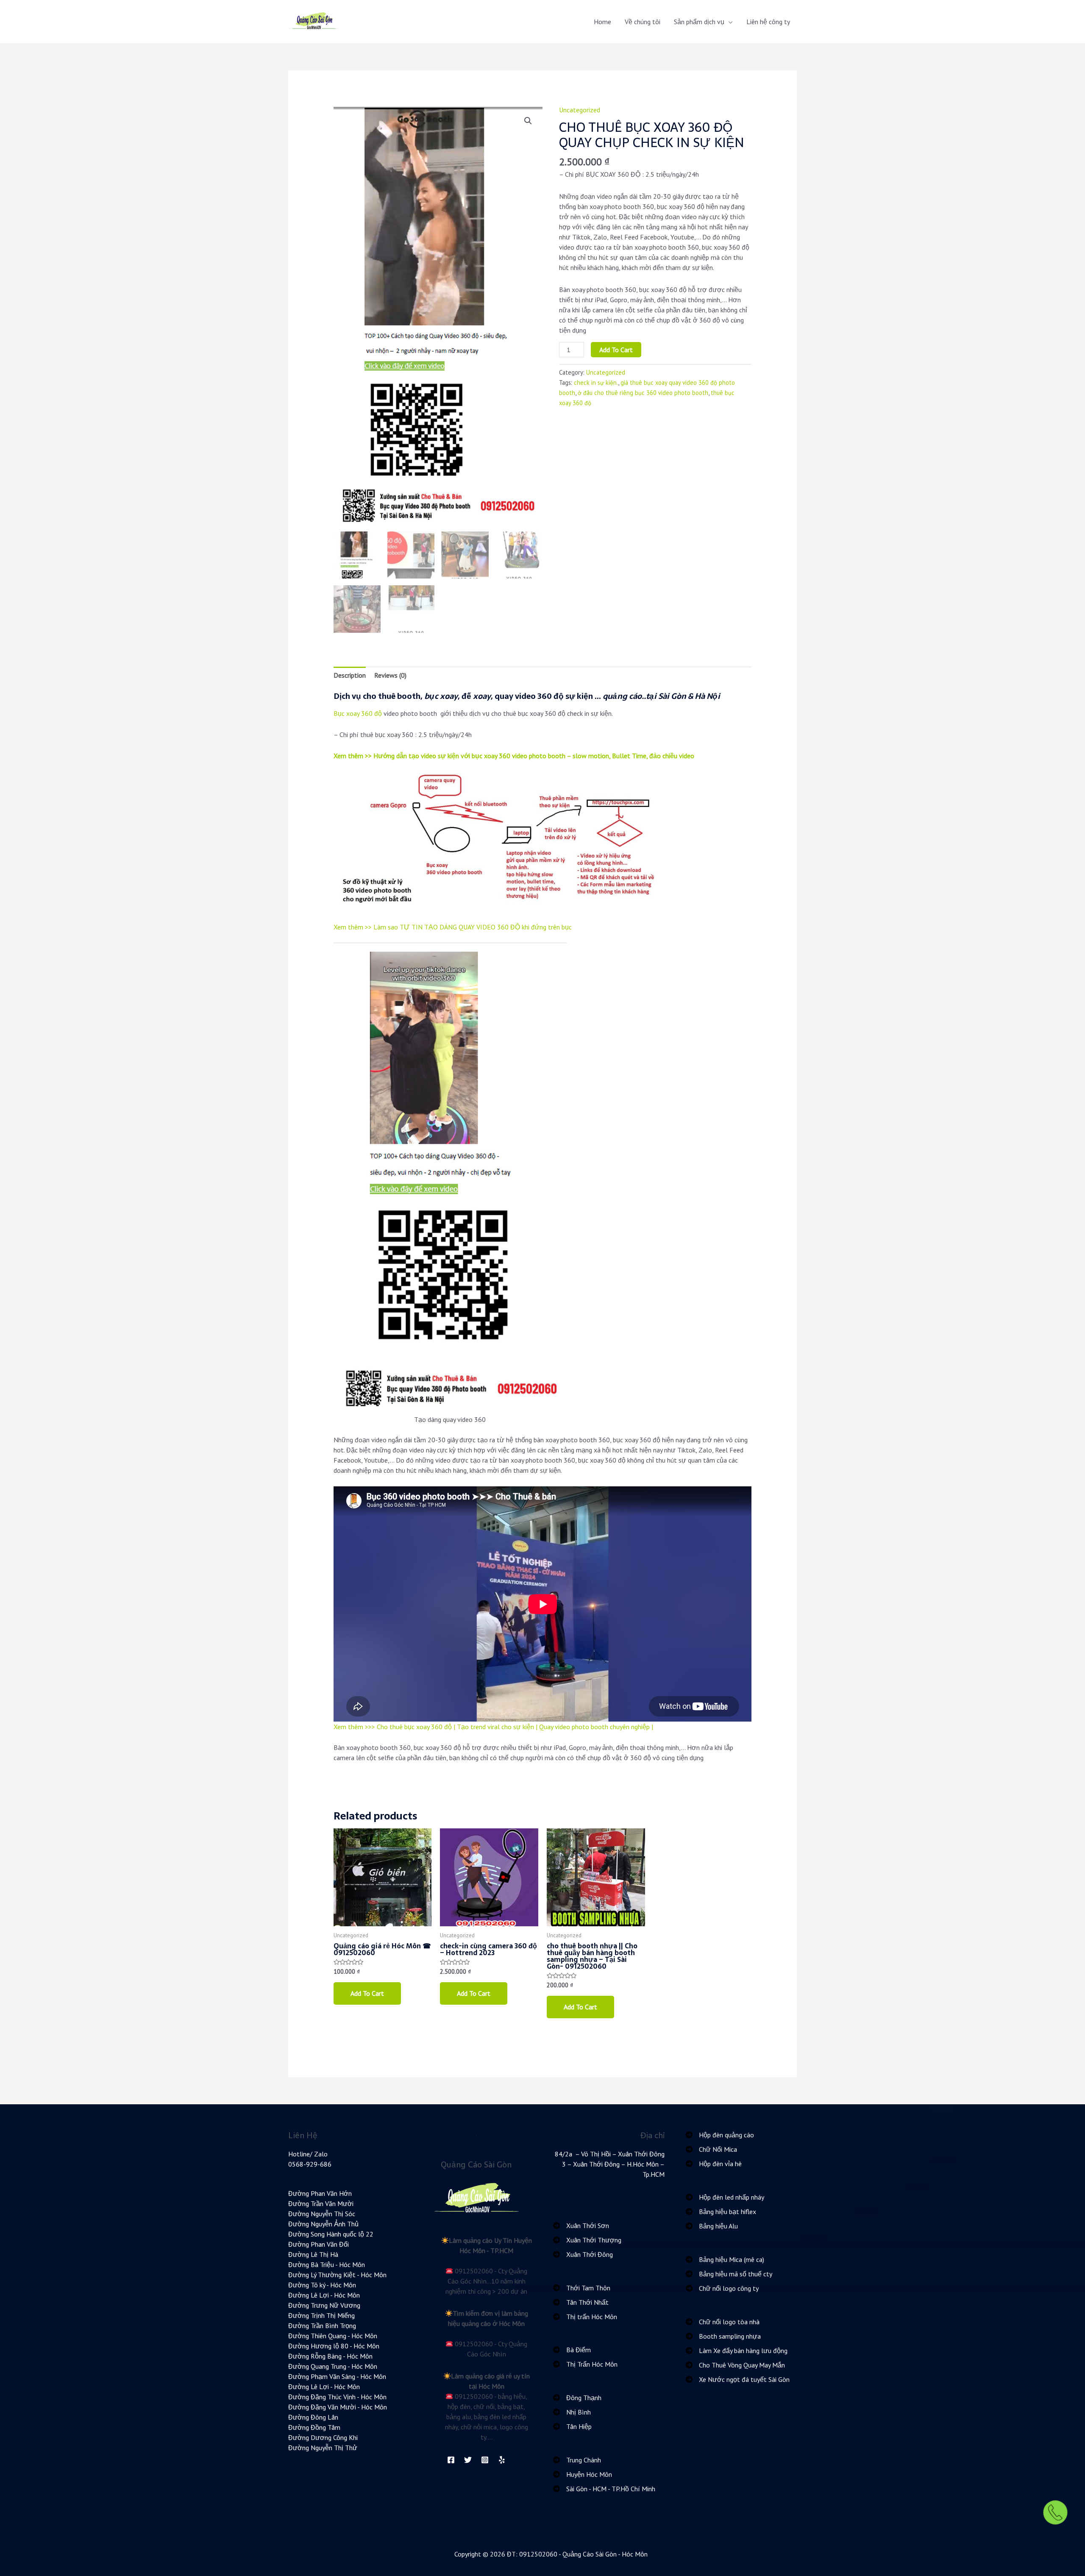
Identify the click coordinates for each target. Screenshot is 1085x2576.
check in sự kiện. (596, 383)
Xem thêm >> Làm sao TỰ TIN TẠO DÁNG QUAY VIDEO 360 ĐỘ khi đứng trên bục (453, 927)
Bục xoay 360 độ (358, 713)
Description (350, 675)
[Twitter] (468, 2460)
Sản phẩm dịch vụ (699, 22)
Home (602, 22)
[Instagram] (485, 2460)
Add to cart (616, 350)
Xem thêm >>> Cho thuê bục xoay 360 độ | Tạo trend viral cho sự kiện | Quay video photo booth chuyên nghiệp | (493, 1727)
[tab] (350, 675)
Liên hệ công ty (768, 22)
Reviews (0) (390, 675)
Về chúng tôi (643, 22)
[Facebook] (451, 2460)
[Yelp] (502, 2460)
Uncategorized (580, 110)
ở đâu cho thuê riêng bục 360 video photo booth (643, 393)
